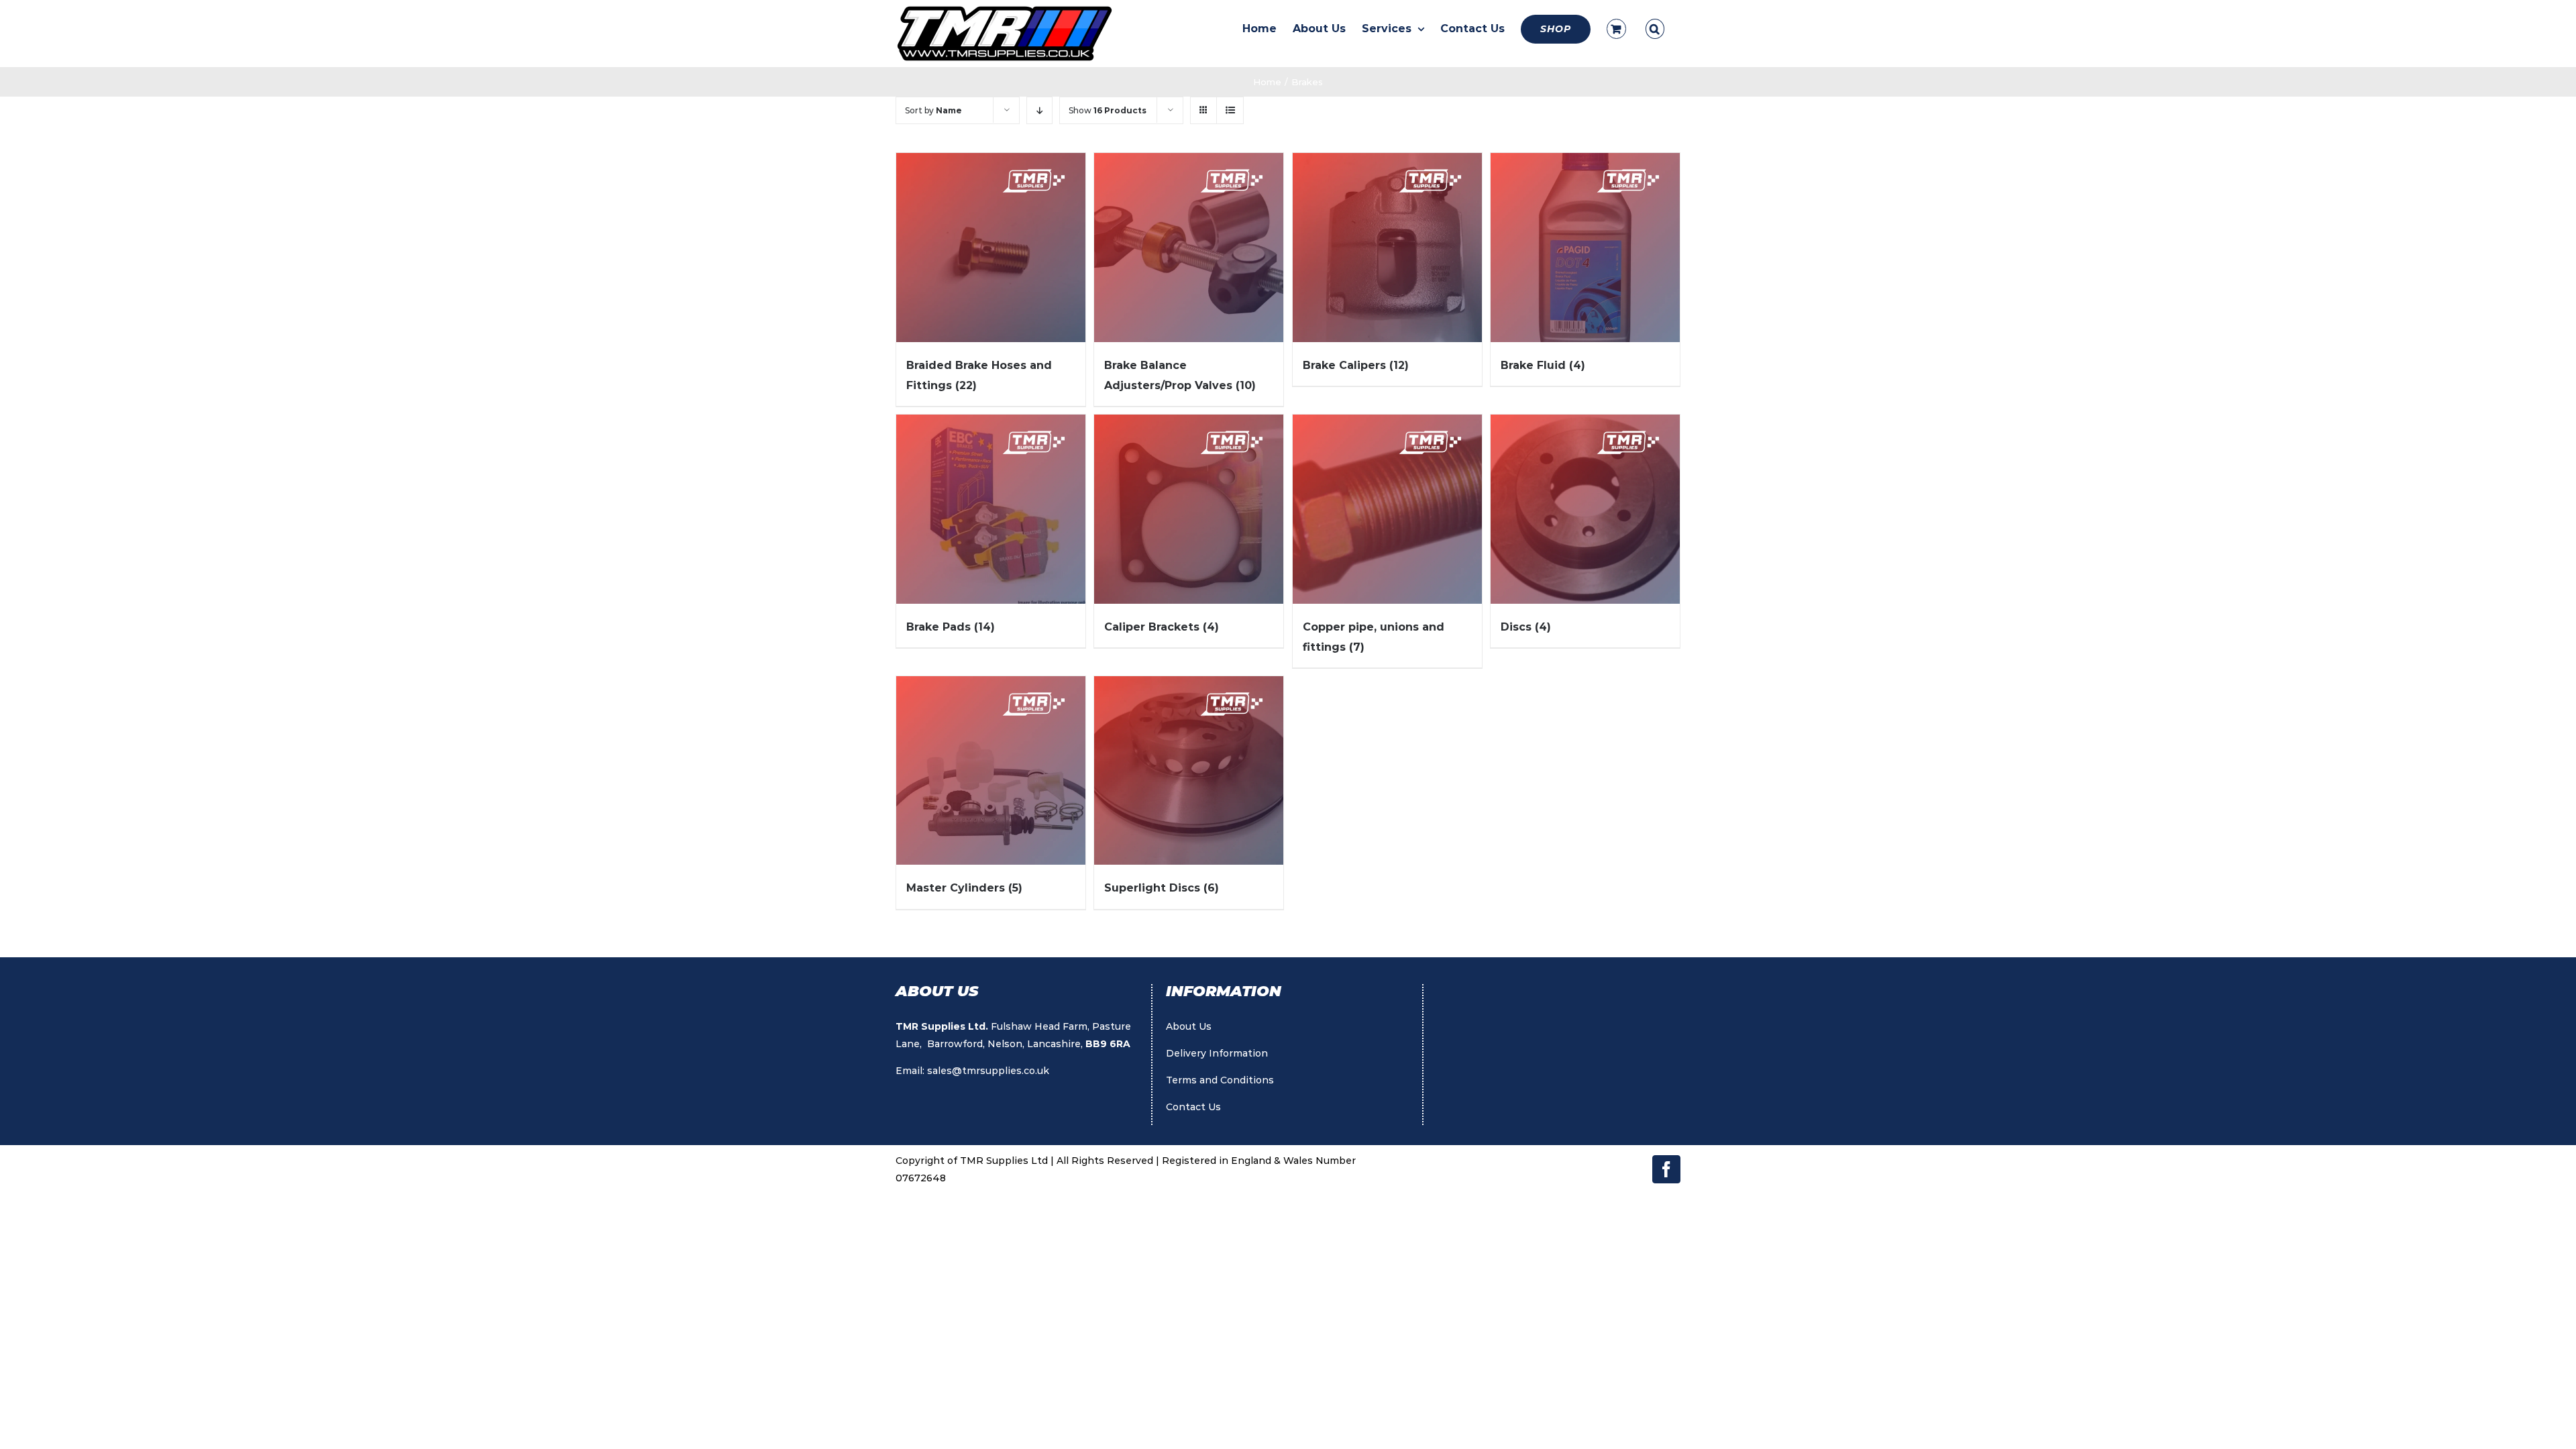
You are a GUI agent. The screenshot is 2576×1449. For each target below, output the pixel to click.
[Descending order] (1039, 110)
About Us (1189, 1026)
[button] (1655, 29)
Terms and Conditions (1220, 1080)
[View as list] (1230, 110)
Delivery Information (1217, 1053)
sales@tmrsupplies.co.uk (988, 1071)
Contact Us (1193, 1107)
